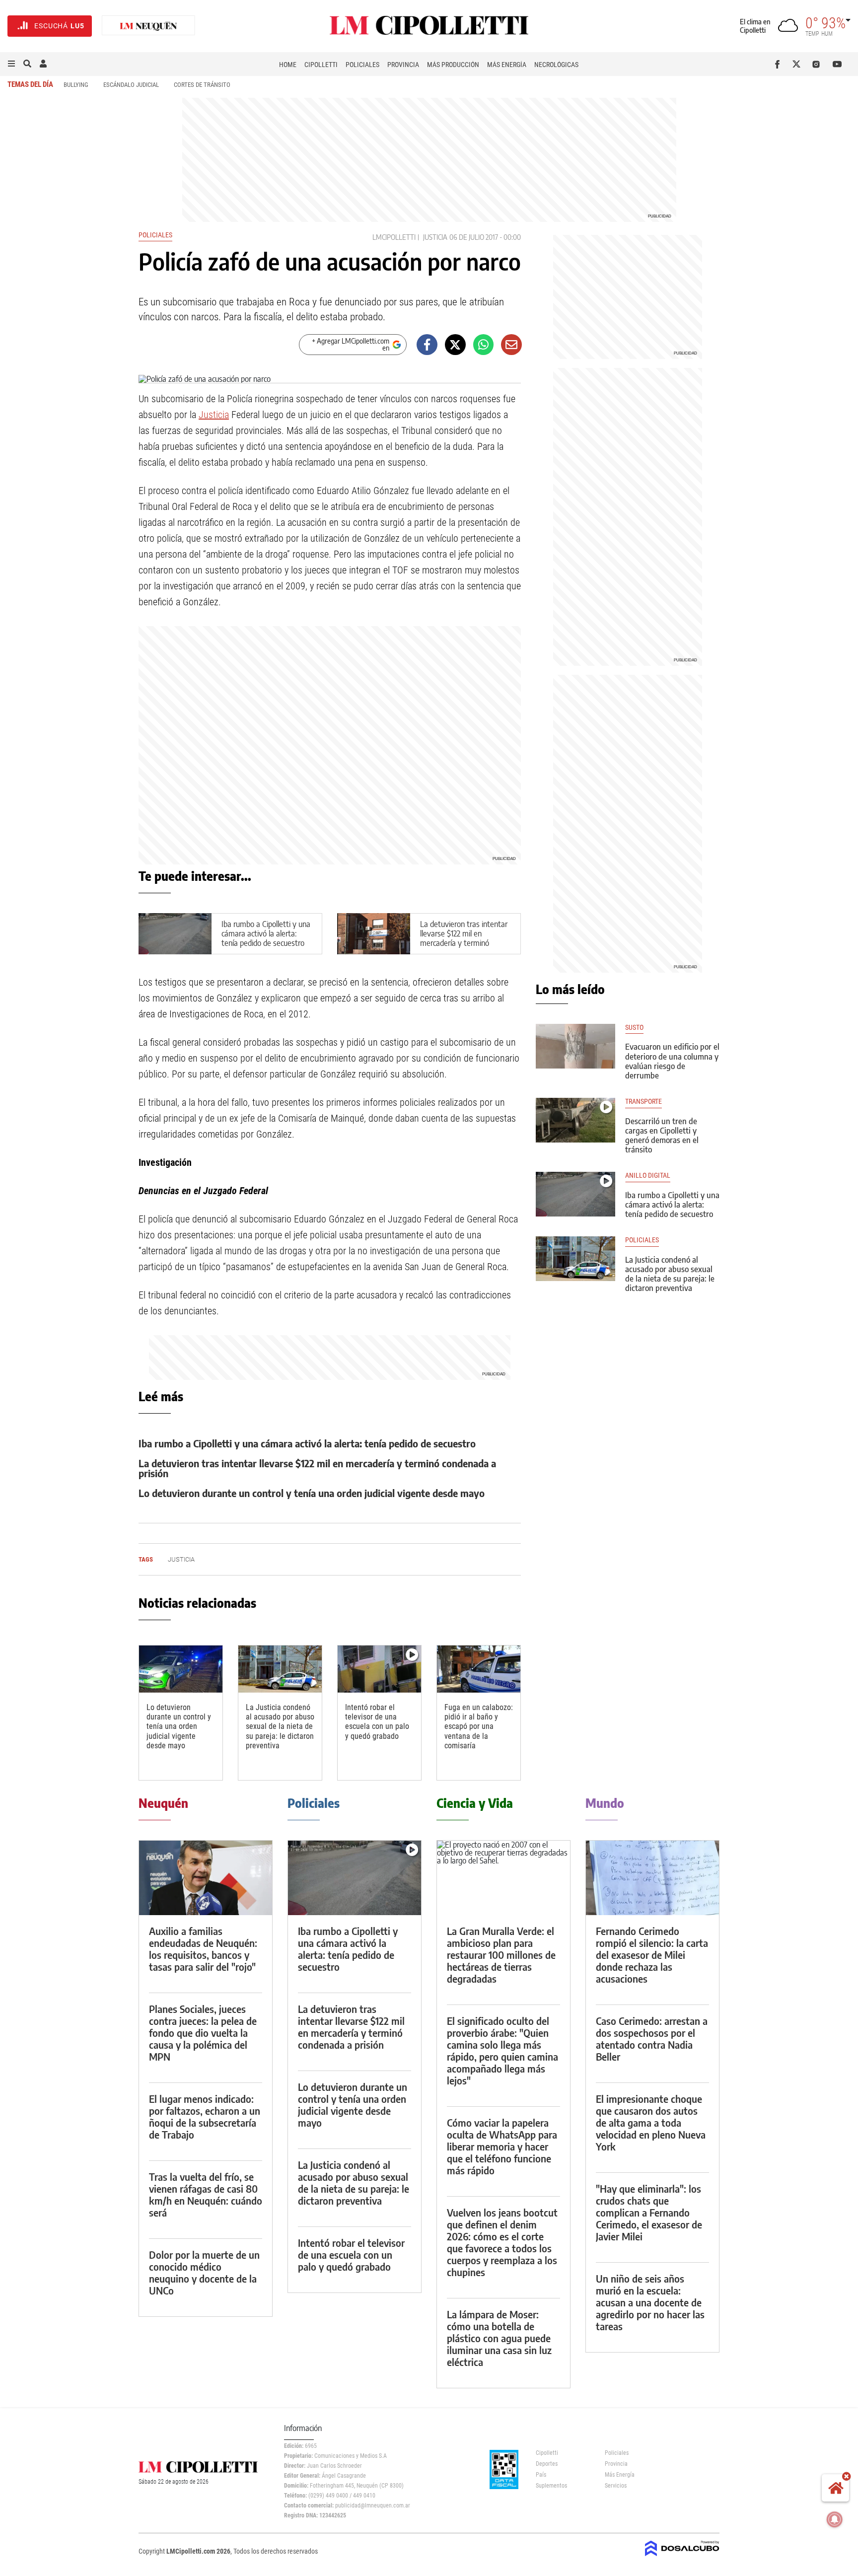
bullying (76, 85)
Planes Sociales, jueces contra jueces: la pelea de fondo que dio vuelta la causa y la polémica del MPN (203, 2033)
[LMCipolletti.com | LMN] (148, 26)
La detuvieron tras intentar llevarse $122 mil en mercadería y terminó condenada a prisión (464, 938)
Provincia (403, 65)
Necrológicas (556, 65)
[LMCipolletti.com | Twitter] (799, 64)
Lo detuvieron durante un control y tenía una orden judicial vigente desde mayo (312, 1493)
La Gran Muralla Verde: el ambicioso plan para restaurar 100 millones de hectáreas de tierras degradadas (501, 1955)
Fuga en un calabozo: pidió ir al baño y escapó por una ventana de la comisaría (479, 1726)
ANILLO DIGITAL (648, 1176)
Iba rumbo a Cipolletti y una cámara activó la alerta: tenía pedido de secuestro (266, 933)
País (541, 2475)
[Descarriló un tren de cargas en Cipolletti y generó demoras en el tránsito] (575, 1120)
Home (288, 65)
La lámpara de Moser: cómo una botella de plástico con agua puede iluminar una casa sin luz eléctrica (499, 2338)
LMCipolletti (394, 237)
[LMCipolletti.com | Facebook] (779, 64)
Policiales (362, 65)
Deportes (547, 2464)
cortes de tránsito (202, 85)
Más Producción (453, 65)
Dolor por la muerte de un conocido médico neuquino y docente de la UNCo (204, 2272)
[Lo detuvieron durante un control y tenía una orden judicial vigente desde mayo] (181, 1669)
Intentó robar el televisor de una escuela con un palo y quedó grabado (377, 1722)
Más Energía (507, 65)
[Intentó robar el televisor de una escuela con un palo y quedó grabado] (379, 1669)
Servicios (616, 2486)
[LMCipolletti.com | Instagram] (818, 64)
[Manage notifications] (835, 2519)
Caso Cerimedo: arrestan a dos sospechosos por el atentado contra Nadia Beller (652, 2039)
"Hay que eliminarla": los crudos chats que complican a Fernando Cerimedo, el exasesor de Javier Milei (649, 2212)
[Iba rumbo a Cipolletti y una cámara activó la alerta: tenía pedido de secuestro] (575, 1194)
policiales (642, 1240)
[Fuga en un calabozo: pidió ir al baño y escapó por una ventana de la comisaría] (479, 1669)
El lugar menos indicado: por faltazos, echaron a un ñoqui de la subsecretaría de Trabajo (205, 2116)
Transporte (643, 1102)
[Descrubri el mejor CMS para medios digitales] (682, 2557)
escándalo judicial (131, 85)
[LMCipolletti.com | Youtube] (837, 64)
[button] (11, 64)
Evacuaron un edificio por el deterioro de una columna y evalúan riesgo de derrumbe (672, 1061)
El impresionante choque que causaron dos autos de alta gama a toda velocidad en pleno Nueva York (651, 2122)
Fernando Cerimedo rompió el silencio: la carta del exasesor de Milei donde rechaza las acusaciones (652, 1955)
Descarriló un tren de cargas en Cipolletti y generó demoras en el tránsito (662, 1136)
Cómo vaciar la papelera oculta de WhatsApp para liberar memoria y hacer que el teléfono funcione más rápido (502, 2146)
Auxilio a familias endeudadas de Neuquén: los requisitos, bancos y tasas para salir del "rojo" (203, 1949)
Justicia (214, 415)
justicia (435, 237)
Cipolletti (321, 65)
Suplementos (551, 2486)
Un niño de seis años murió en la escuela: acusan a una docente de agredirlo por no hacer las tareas (650, 2302)
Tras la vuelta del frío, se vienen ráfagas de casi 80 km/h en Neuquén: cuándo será (206, 2194)
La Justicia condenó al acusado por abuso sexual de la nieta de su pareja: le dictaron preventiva (280, 1726)
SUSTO (634, 1028)
